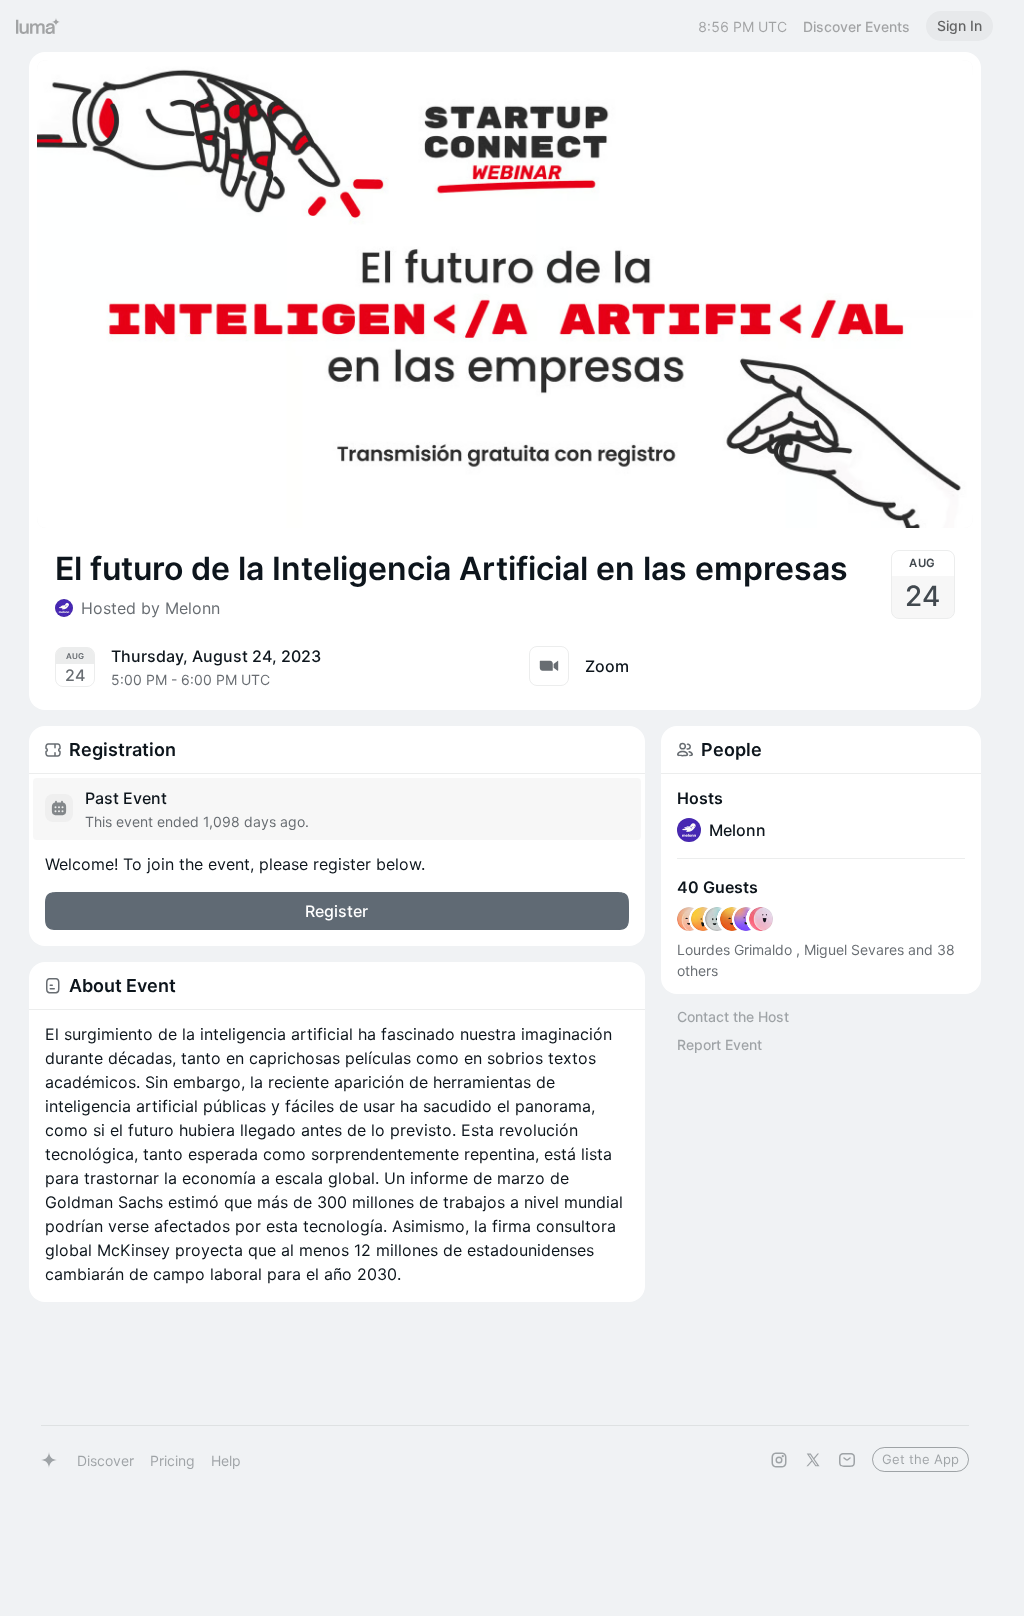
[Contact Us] (847, 1460)
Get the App (920, 1459)
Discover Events (856, 26)
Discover (105, 1460)
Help (226, 1460)
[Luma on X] (813, 1460)
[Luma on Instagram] (779, 1460)
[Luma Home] (38, 26)
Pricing (172, 1460)
